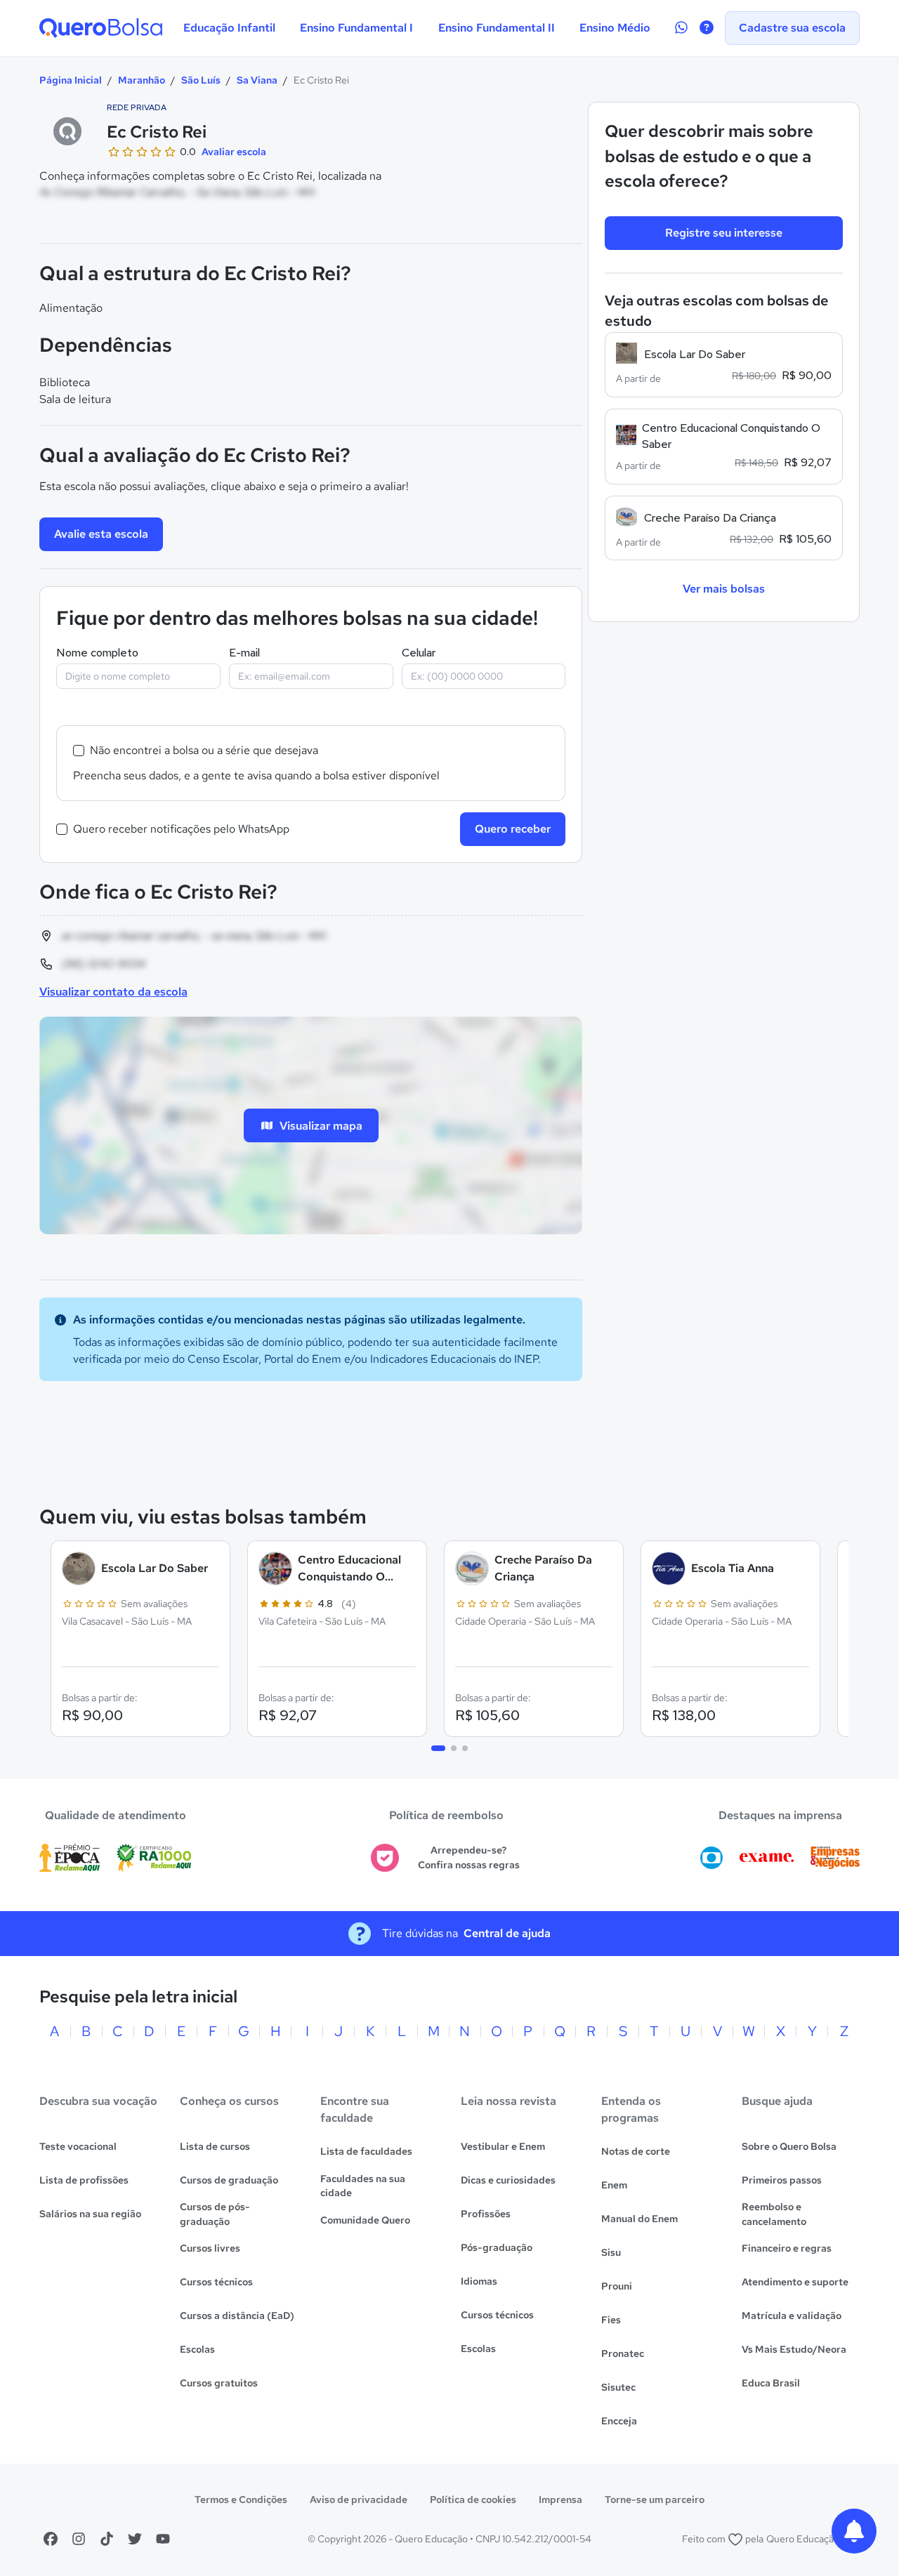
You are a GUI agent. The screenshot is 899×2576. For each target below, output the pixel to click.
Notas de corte (636, 2151)
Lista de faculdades (366, 2151)
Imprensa (560, 2499)
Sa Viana (257, 80)
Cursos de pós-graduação (215, 2214)
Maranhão (142, 80)
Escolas (197, 2349)
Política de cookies (473, 2499)
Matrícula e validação (792, 2316)
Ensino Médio (615, 28)
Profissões (486, 2214)
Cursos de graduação (229, 2180)
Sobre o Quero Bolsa (789, 2146)
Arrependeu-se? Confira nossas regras (469, 1857)
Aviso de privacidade (359, 2499)
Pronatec (623, 2353)
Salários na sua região (90, 2214)
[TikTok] (107, 2539)
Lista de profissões (84, 2180)
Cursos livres (210, 2248)
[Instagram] (79, 2539)
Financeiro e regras (787, 2248)
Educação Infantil (229, 28)
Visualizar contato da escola (113, 992)
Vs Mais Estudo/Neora (794, 2349)
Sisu (611, 2252)
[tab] (438, 1748)
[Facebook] (51, 2539)
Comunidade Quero (365, 2220)
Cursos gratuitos (219, 2383)
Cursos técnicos (216, 2282)
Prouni (617, 2286)
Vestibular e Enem (503, 2146)
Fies (611, 2320)
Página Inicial (71, 80)
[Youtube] (163, 2539)
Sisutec (618, 2387)
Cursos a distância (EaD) (237, 2316)
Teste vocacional (78, 2146)
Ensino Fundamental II (497, 28)
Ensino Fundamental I (356, 28)
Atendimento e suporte (795, 2282)
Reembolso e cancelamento (774, 2214)
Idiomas (479, 2281)
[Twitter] (135, 2539)
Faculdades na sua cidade (363, 2186)
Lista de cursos (215, 2146)
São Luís (201, 80)
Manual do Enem (639, 2219)
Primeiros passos (782, 2180)
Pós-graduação (497, 2247)
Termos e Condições (241, 2499)
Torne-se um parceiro (655, 2499)
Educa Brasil (771, 2383)
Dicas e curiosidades (508, 2180)
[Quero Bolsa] (101, 28)
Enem (614, 2185)
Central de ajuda (507, 1933)
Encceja (619, 2421)
